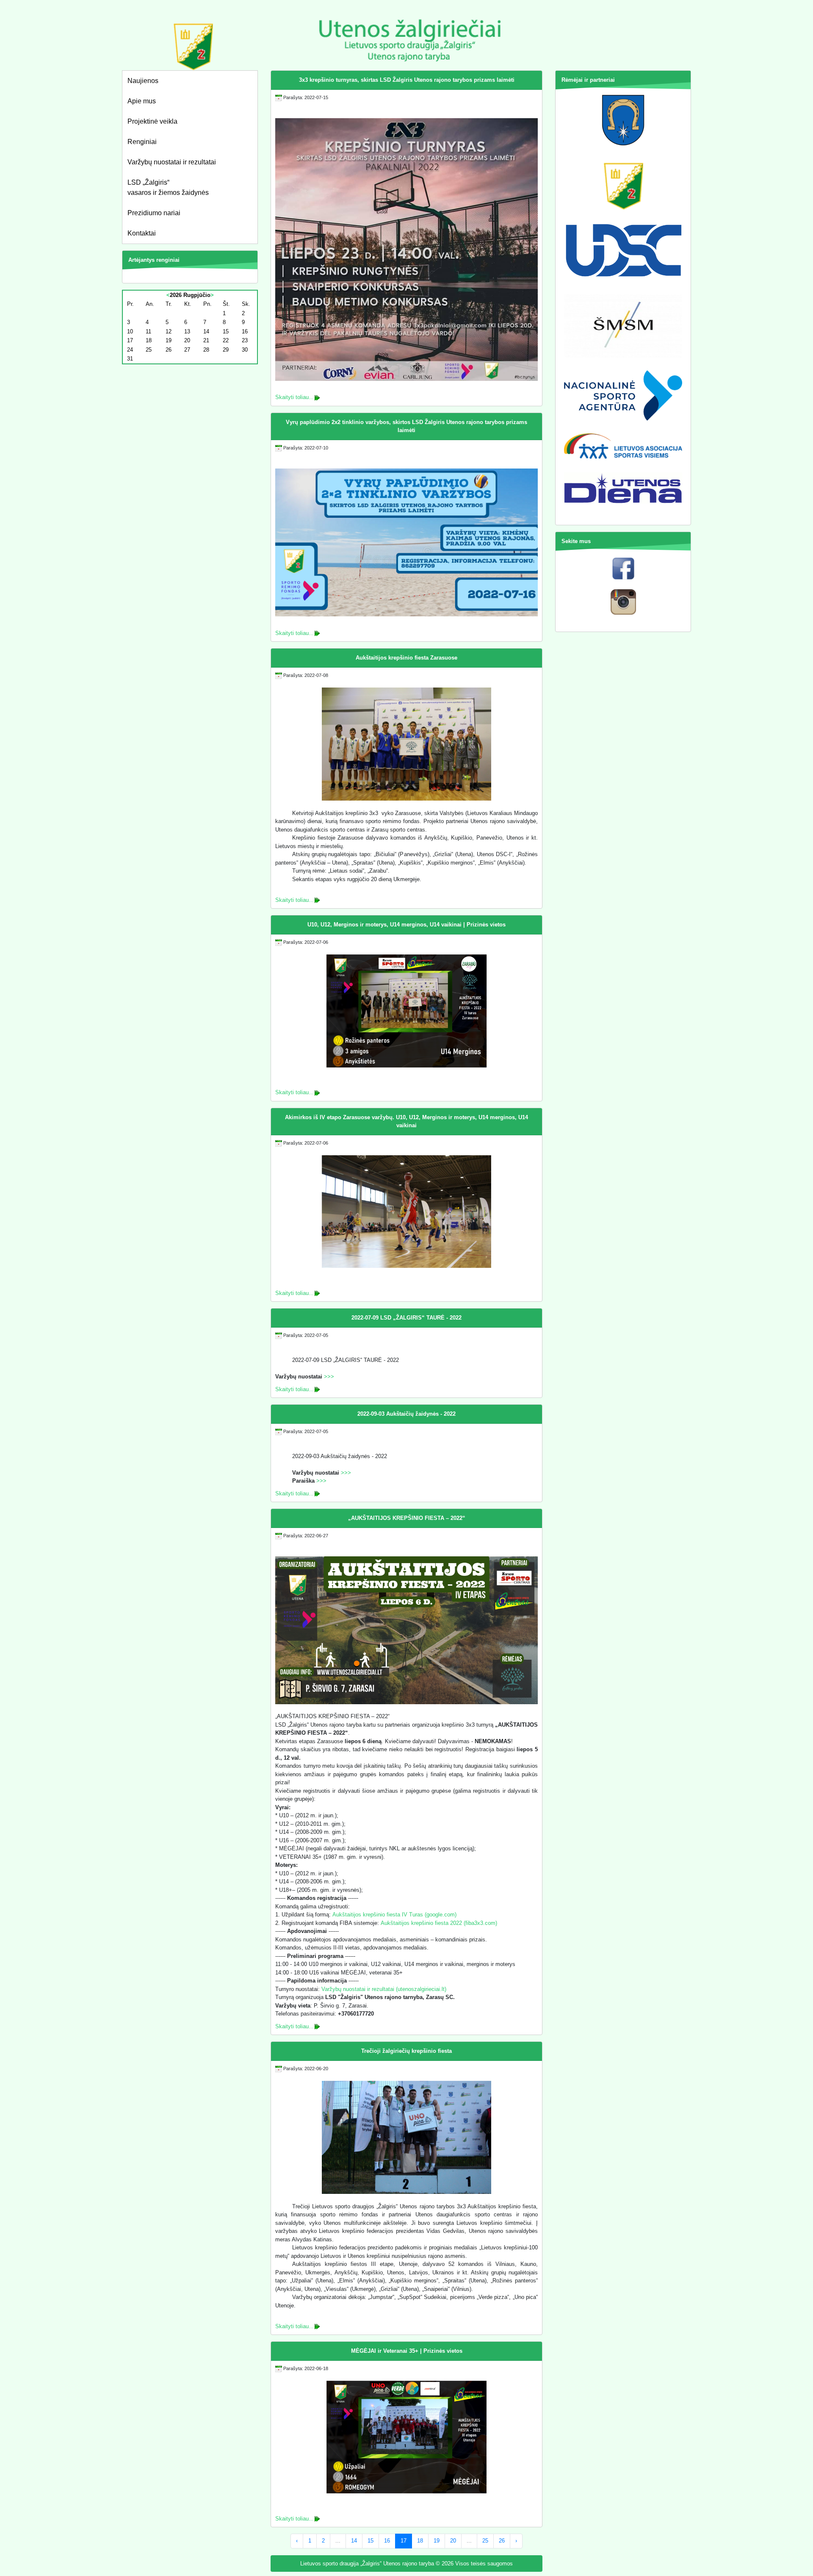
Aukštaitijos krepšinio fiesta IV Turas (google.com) (394, 1915)
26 (502, 2541)
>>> (329, 1377)
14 (354, 2541)
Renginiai (142, 142)
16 (387, 2541)
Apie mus (142, 101)
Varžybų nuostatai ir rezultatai (172, 162)
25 (485, 2541)
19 (437, 2541)
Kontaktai (142, 233)
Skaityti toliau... (295, 397)
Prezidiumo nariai (154, 213)
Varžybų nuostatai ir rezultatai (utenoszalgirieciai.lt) (384, 1989)
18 (420, 2541)
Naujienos (143, 81)
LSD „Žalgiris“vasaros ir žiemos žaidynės (168, 187)
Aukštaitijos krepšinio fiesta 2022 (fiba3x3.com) (439, 1923)
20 (453, 2541)
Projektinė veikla (152, 121)
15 (371, 2541)
